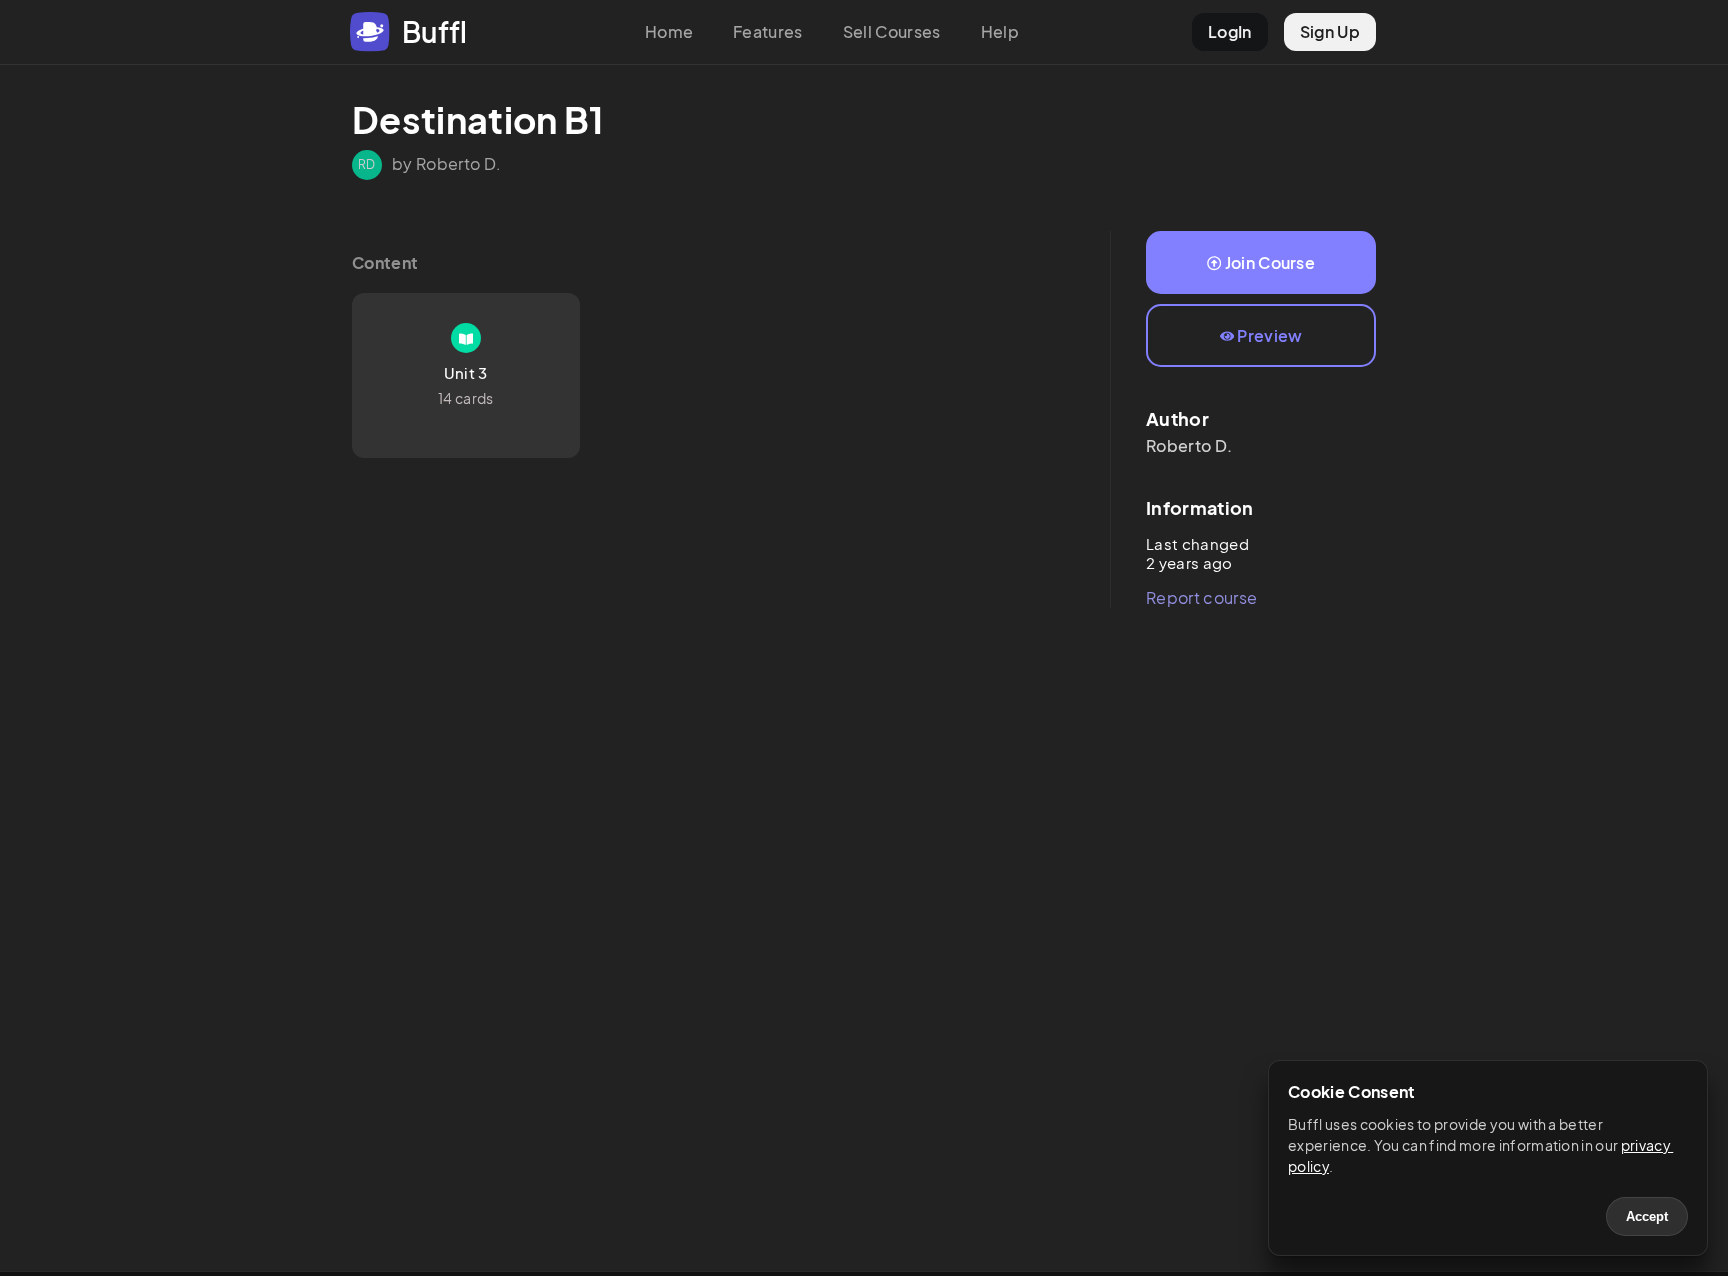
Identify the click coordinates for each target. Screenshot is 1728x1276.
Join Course (1270, 262)
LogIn (1230, 31)
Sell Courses (892, 31)
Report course (1201, 597)
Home (669, 31)
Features (768, 31)
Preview (1269, 335)
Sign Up (1330, 31)
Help (1000, 31)
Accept (1647, 1216)
